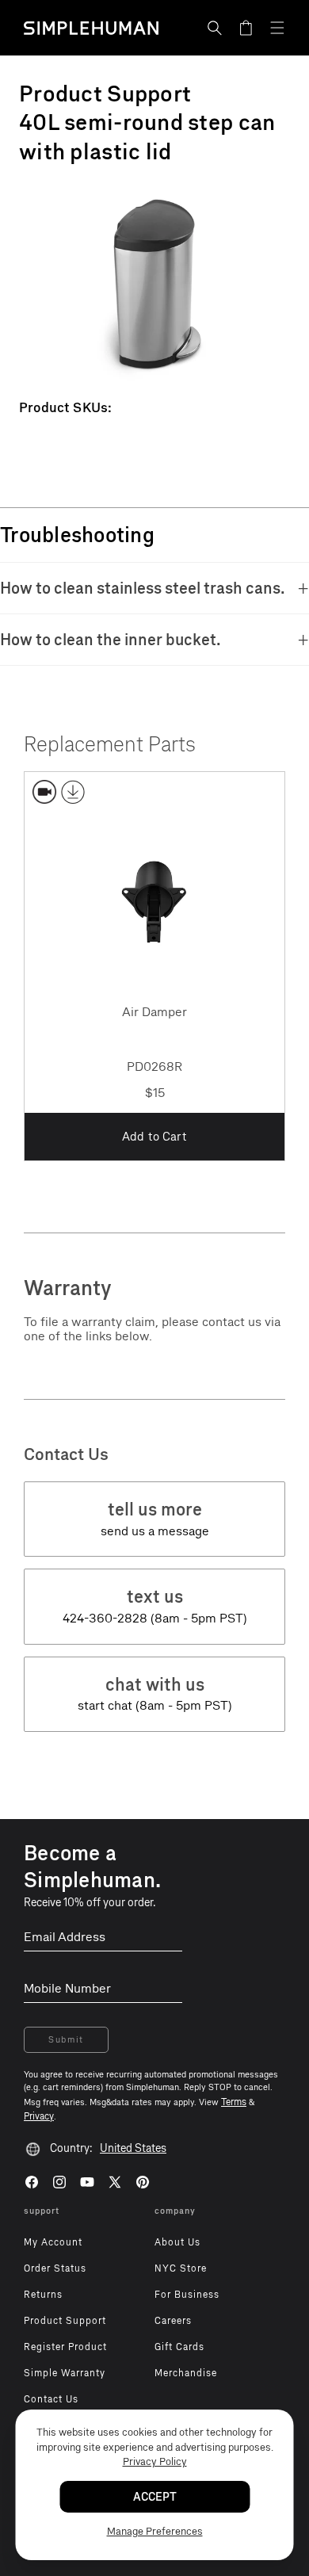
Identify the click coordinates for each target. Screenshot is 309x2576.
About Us (177, 2242)
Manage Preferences (155, 2531)
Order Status (55, 2268)
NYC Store (181, 2268)
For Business (187, 2295)
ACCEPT (155, 2497)
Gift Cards (179, 2347)
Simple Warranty (65, 2373)
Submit (66, 2040)
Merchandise (186, 2373)
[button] (215, 28)
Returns (43, 2295)
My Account (53, 2242)
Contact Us (51, 2399)
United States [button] (133, 2148)
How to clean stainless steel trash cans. (143, 588)
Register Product (65, 2347)
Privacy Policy (155, 2461)
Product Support (65, 2321)
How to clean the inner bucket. (111, 640)
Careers (173, 2321)
